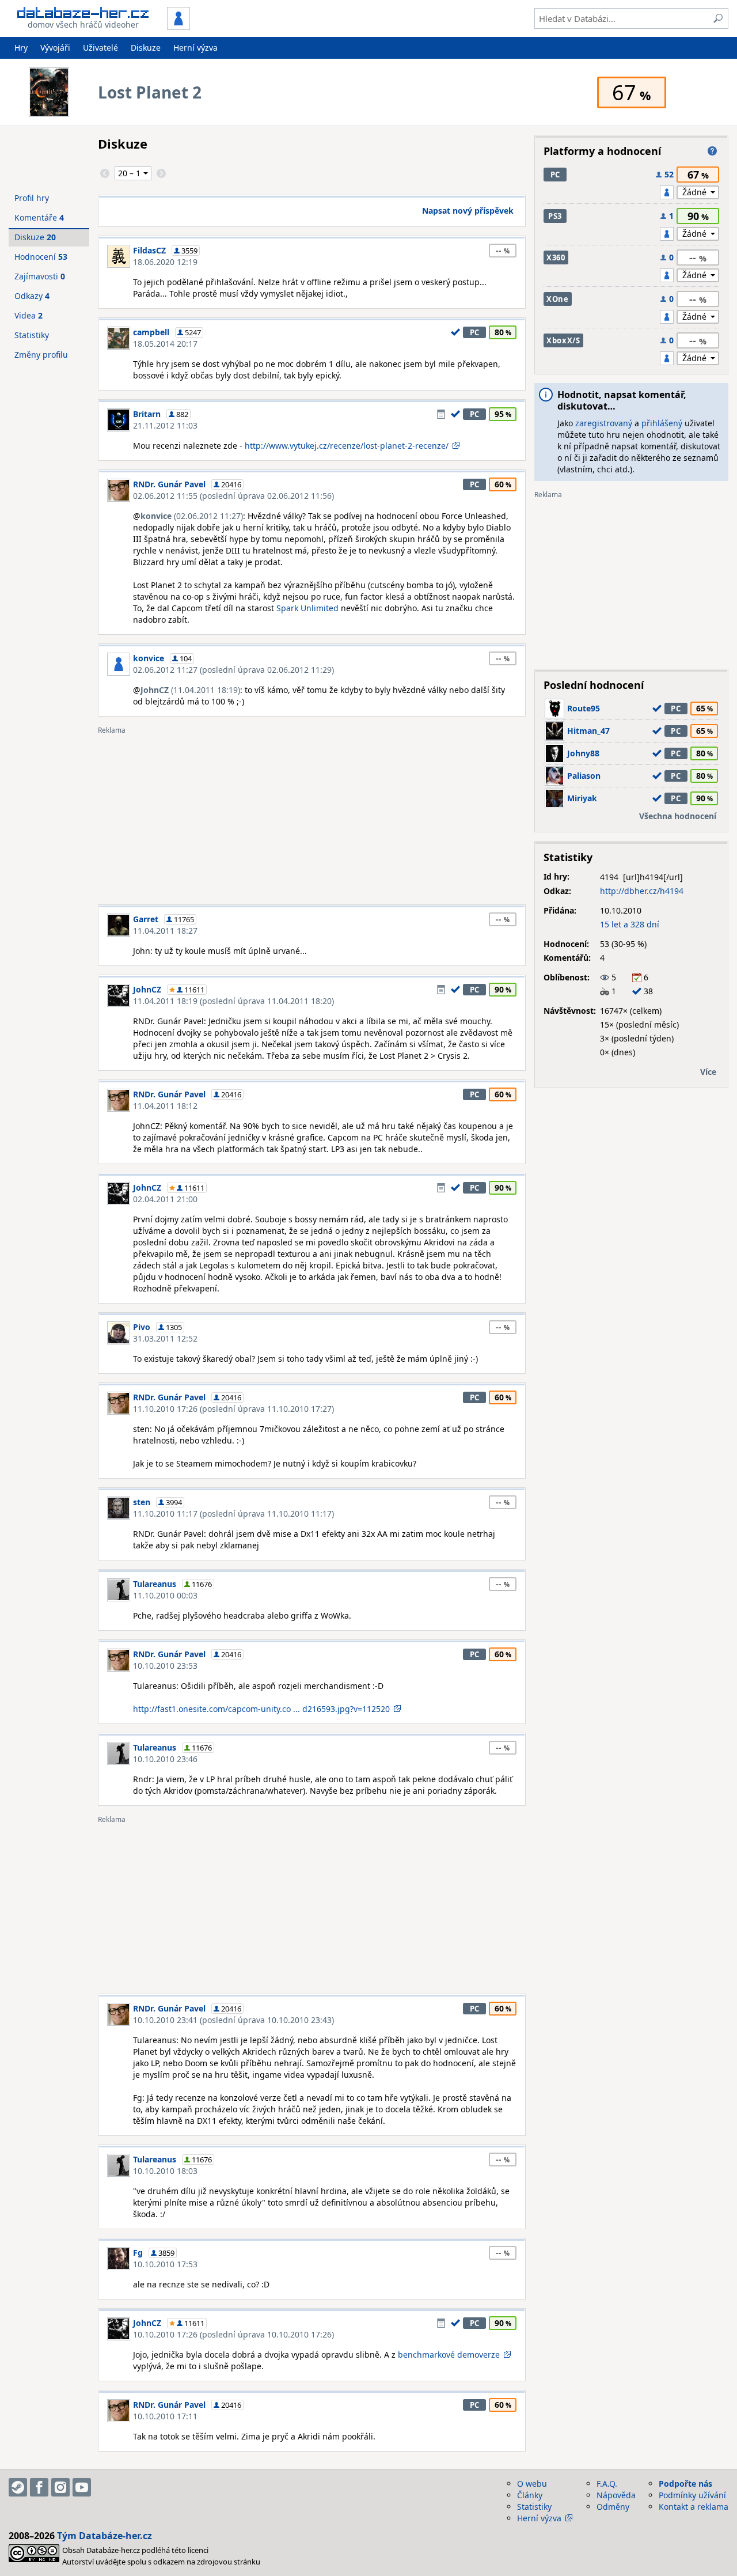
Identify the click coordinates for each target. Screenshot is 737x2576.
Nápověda (616, 2495)
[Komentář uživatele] (441, 414)
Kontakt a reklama (694, 2507)
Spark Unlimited (307, 608)
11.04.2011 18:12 (165, 1106)
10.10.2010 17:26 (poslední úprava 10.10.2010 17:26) (233, 2334)
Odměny (613, 2507)
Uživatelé (100, 48)
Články (530, 2495)
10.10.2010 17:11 (165, 2416)
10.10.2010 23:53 (165, 1666)
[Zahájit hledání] (718, 18)
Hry (21, 48)
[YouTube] (82, 2487)
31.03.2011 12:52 (165, 1338)
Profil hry (32, 198)
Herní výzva (195, 48)
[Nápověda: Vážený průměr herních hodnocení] (712, 151)
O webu (532, 2484)
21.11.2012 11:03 (165, 425)
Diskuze (146, 48)
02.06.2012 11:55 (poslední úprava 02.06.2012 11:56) (233, 496)
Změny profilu (41, 355)
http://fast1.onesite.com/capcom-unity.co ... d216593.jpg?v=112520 (261, 1709)
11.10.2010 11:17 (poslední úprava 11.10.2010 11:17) (233, 1514)
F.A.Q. (607, 2484)
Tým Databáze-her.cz (105, 2536)
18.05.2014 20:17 (165, 344)
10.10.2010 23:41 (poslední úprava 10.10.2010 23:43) (233, 2020)
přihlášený (662, 423)
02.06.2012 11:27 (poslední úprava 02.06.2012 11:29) (233, 670)
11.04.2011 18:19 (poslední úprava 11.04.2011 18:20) (233, 1001)
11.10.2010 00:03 (165, 1595)
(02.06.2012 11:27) (192, 516)
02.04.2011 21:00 (165, 1199)
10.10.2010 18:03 (165, 2171)
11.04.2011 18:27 (165, 931)
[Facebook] (39, 2487)
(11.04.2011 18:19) (190, 690)
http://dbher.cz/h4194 (642, 891)
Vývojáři (55, 48)
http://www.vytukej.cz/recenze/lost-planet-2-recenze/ (347, 446)
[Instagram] (60, 2487)
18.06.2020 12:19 (165, 262)
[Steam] (18, 2487)
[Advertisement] (312, 815)
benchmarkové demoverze (449, 2355)
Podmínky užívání (692, 2495)
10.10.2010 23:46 (165, 1759)
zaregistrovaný (604, 423)
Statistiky (32, 335)
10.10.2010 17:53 (165, 2264)
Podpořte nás (685, 2484)
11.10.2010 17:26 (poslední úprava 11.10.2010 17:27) (233, 1409)
